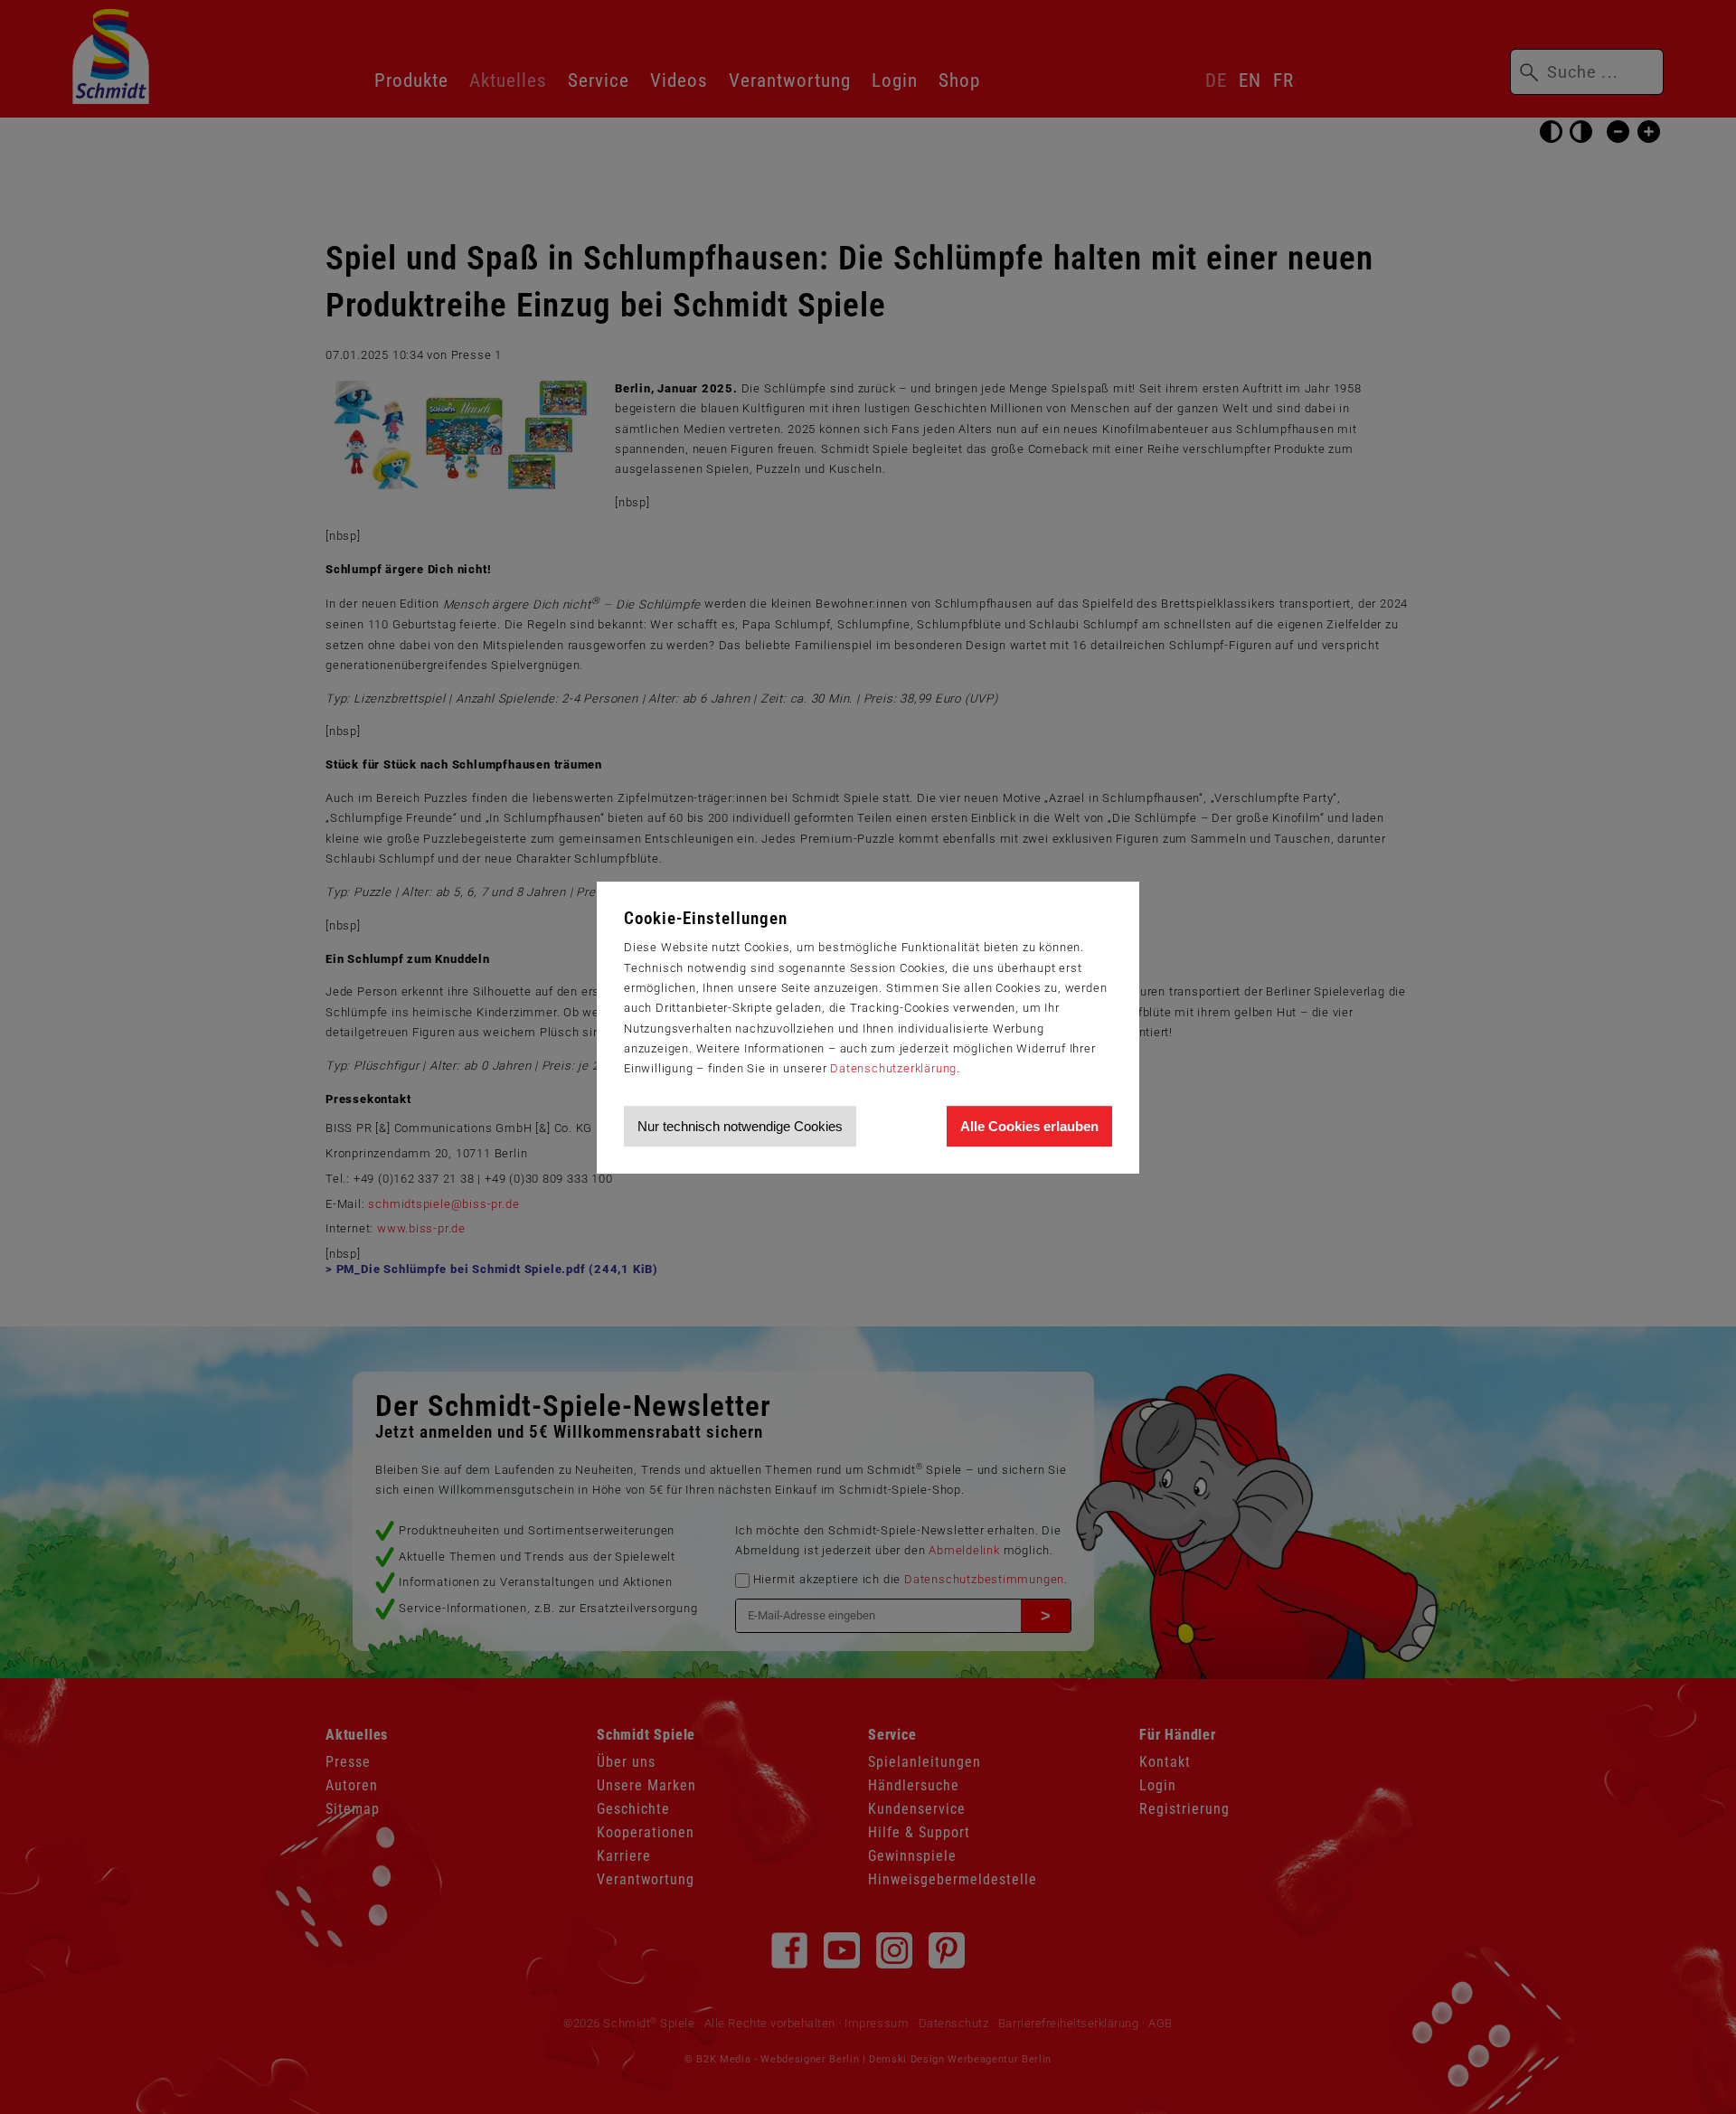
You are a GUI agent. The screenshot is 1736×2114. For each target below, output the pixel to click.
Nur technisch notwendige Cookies (740, 1126)
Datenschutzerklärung (893, 1068)
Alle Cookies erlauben (1029, 1126)
